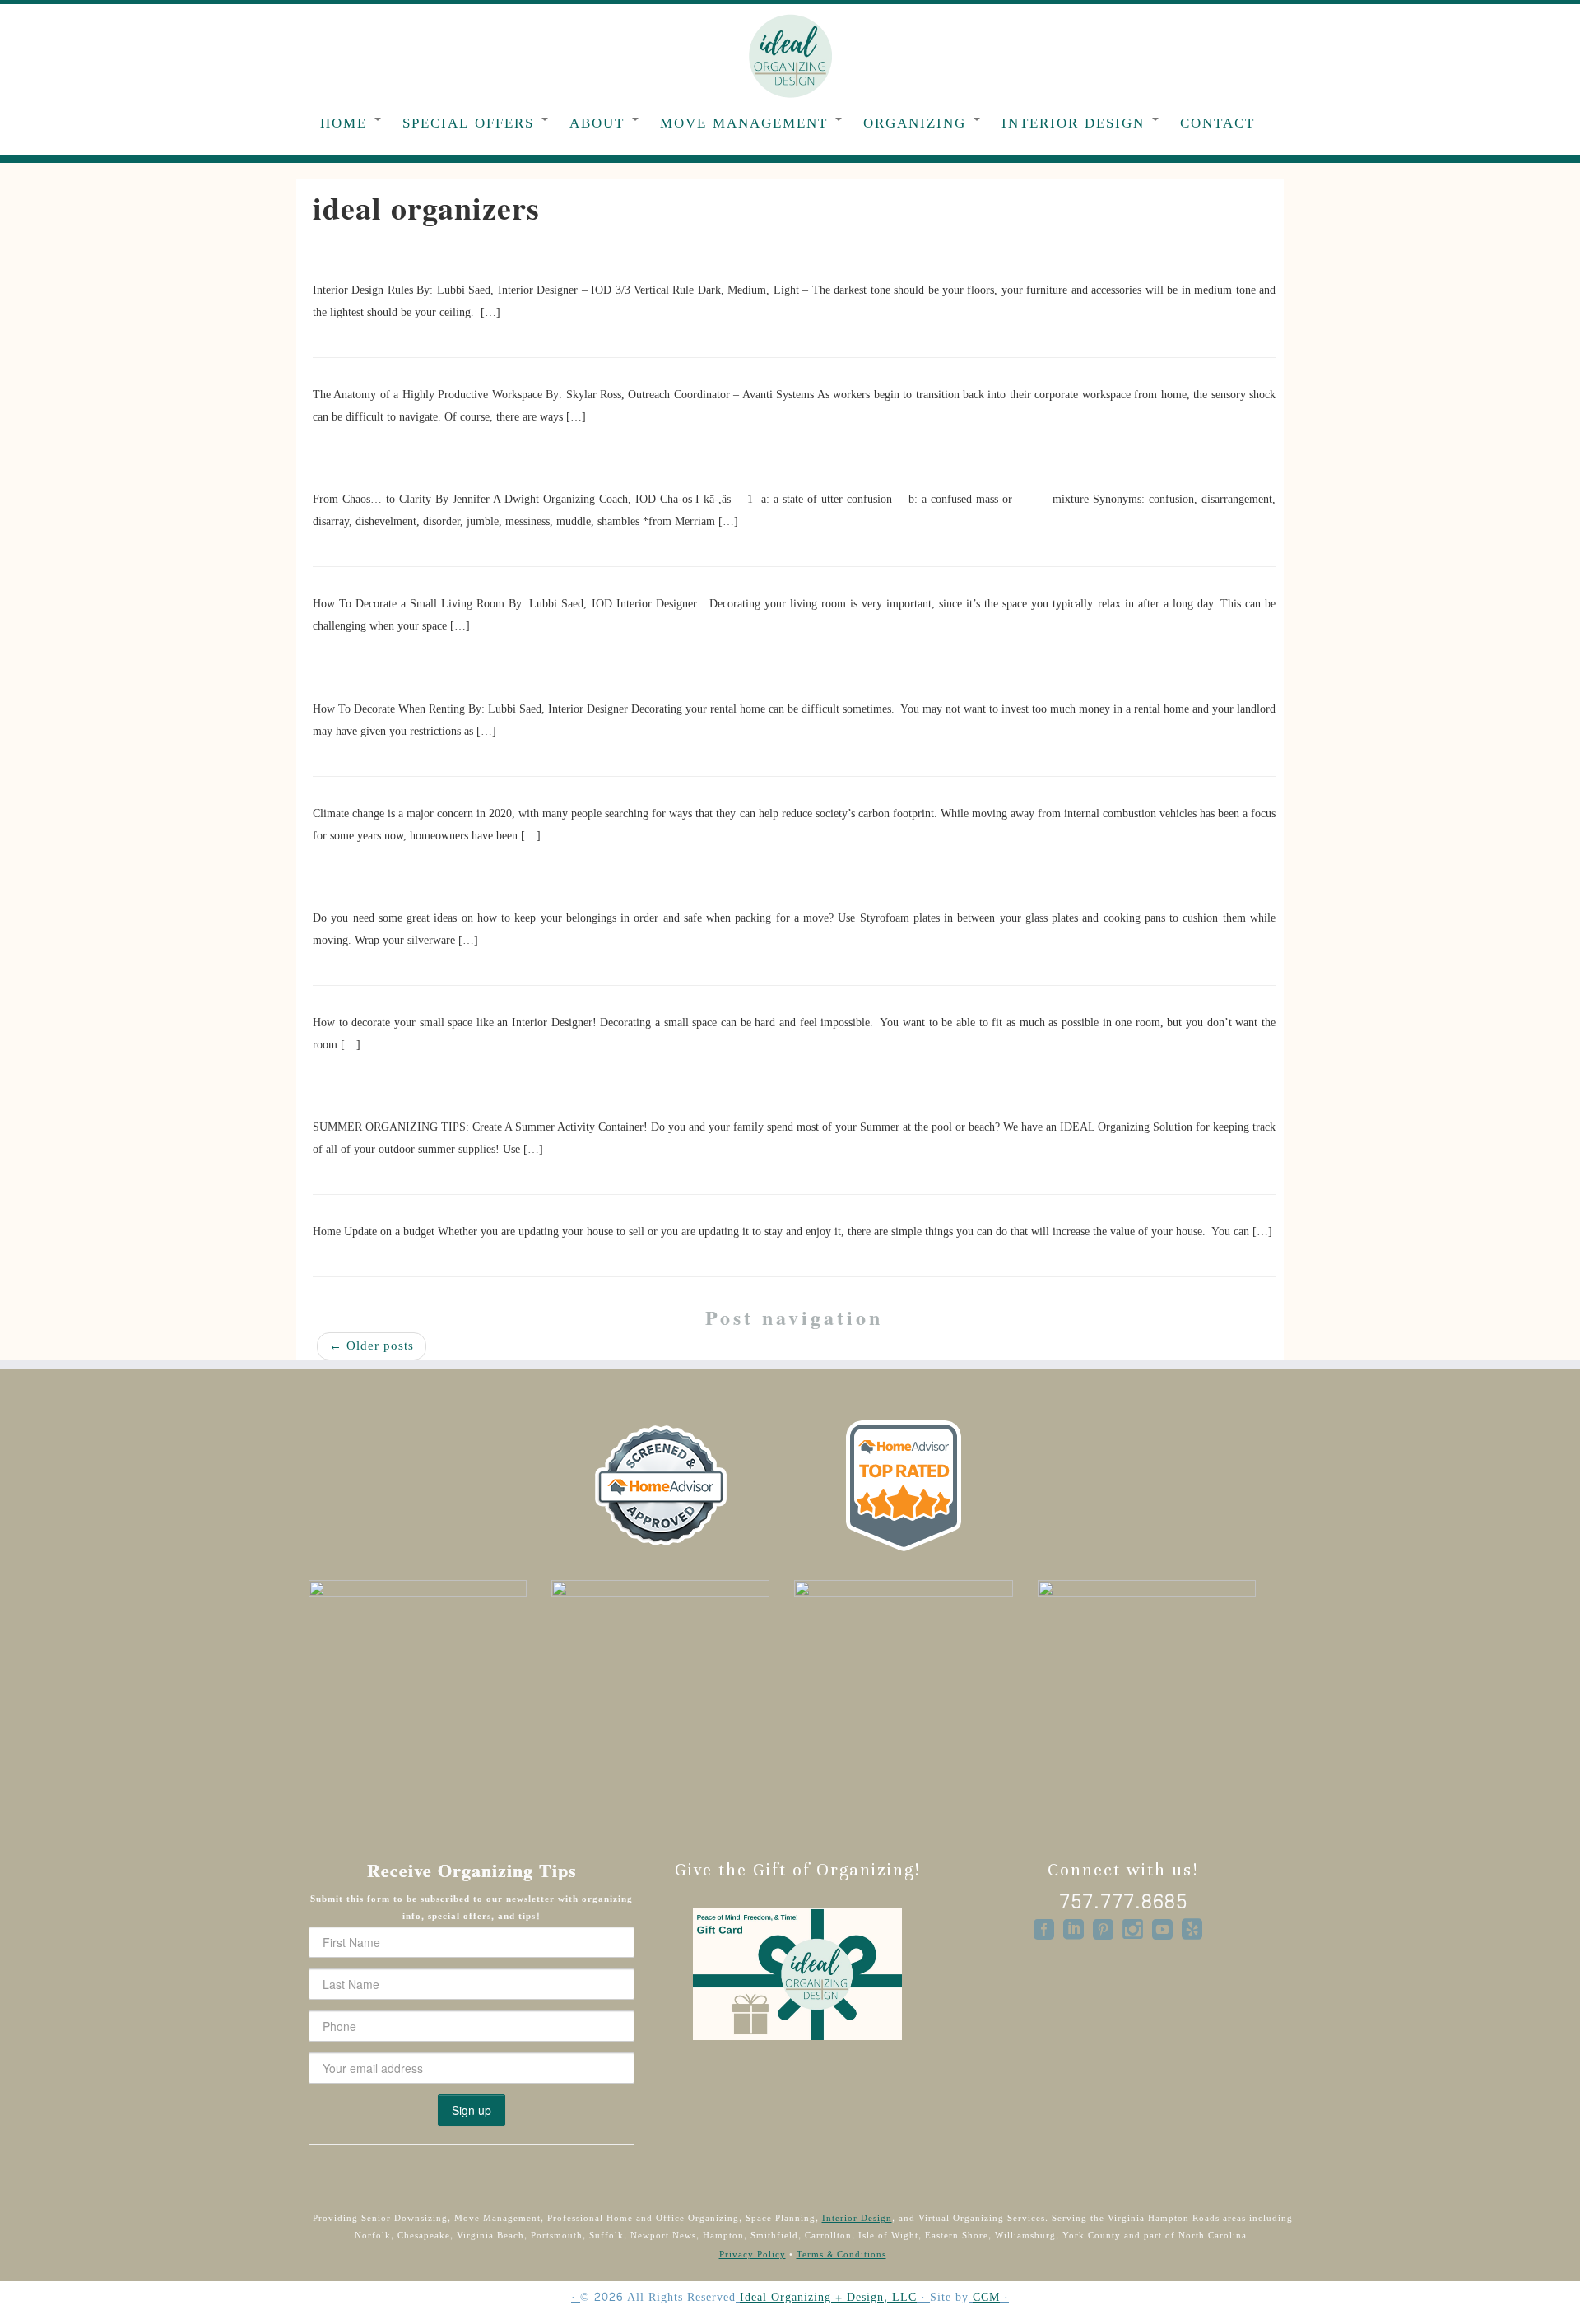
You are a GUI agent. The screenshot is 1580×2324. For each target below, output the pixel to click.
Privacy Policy (753, 2254)
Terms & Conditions (841, 2254)
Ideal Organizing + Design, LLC (828, 2298)
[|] (790, 55)
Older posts (372, 1346)
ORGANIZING (918, 123)
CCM (986, 2298)
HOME (346, 123)
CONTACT (1218, 123)
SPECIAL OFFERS (471, 123)
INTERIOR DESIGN (1076, 123)
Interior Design (857, 2218)
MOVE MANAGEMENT (747, 123)
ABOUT (600, 123)
